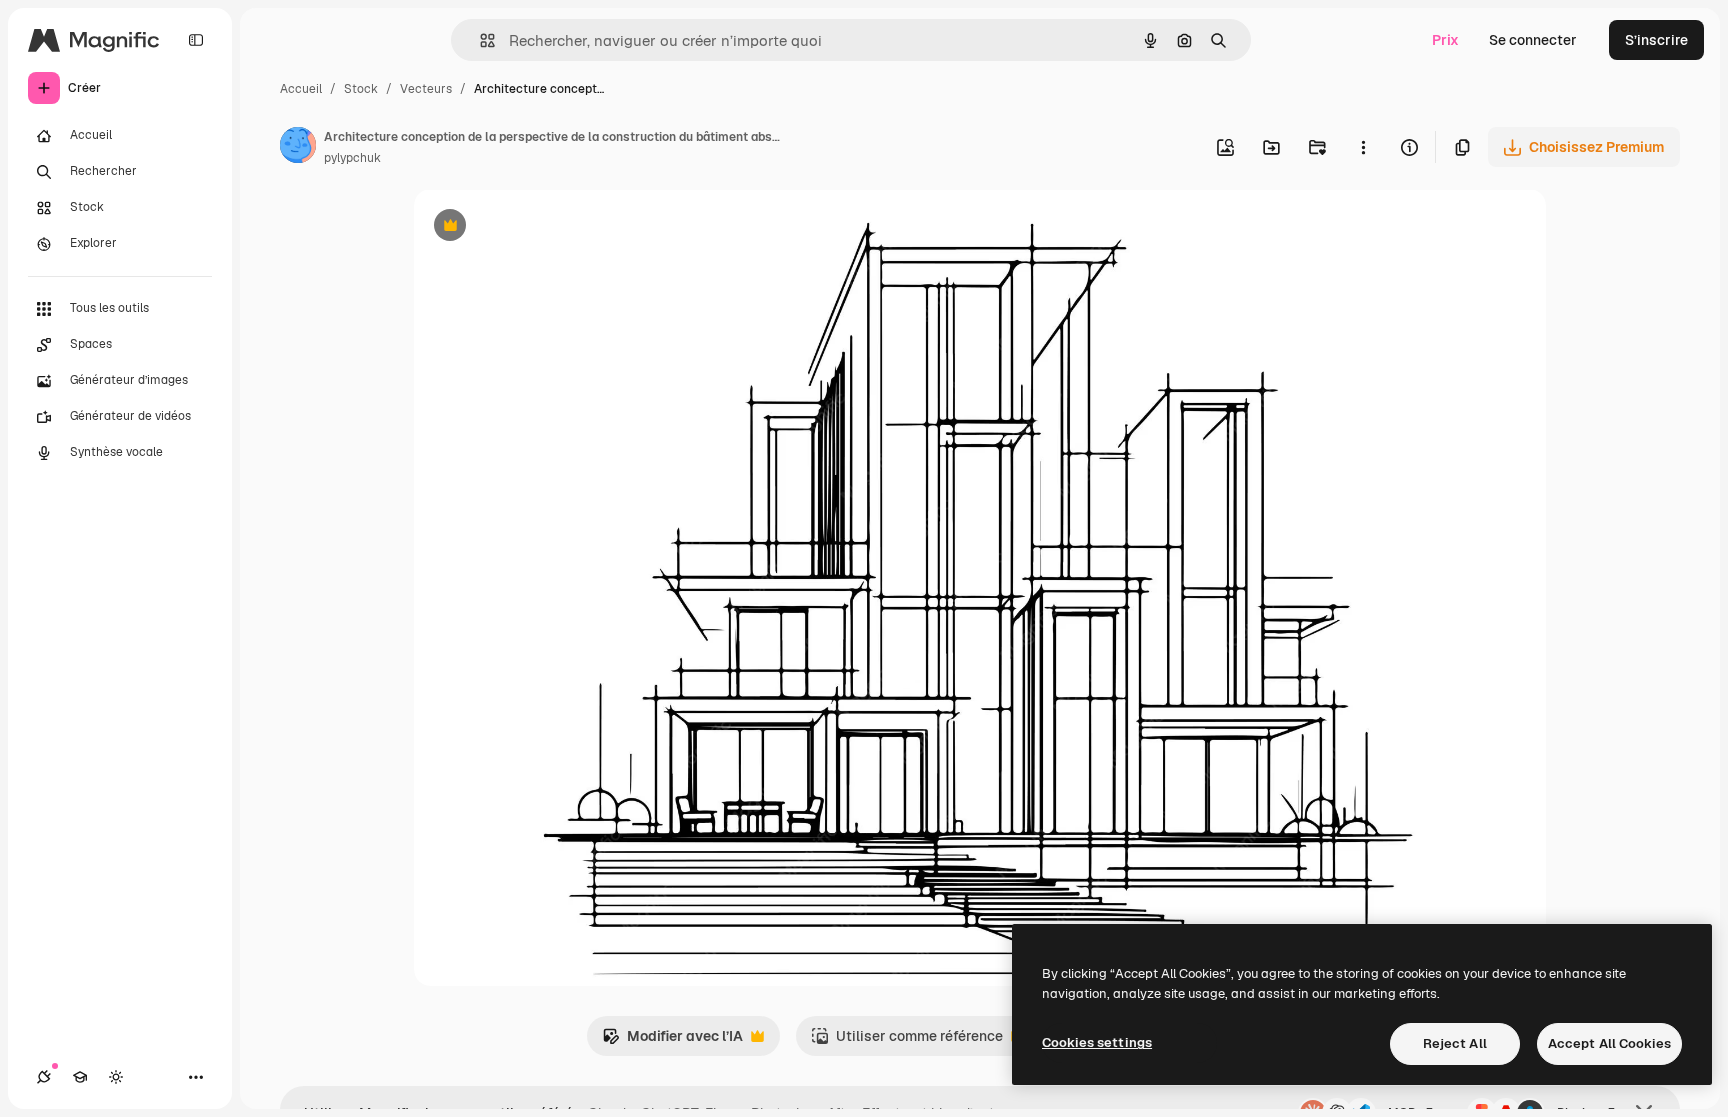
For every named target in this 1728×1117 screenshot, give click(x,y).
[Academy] (80, 1077)
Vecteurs (426, 89)
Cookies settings (1097, 1042)
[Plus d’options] (1363, 147)
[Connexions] (44, 1077)
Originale (546, 227)
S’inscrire (1656, 40)
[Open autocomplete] (479, 40)
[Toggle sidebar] (196, 40)
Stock (361, 89)
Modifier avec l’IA (672, 1041)
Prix (1445, 40)
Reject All (1455, 1043)
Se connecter (1533, 40)
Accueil (301, 89)
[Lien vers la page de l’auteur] (298, 148)
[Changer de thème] (116, 1077)
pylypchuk (352, 158)
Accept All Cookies (1609, 1043)
